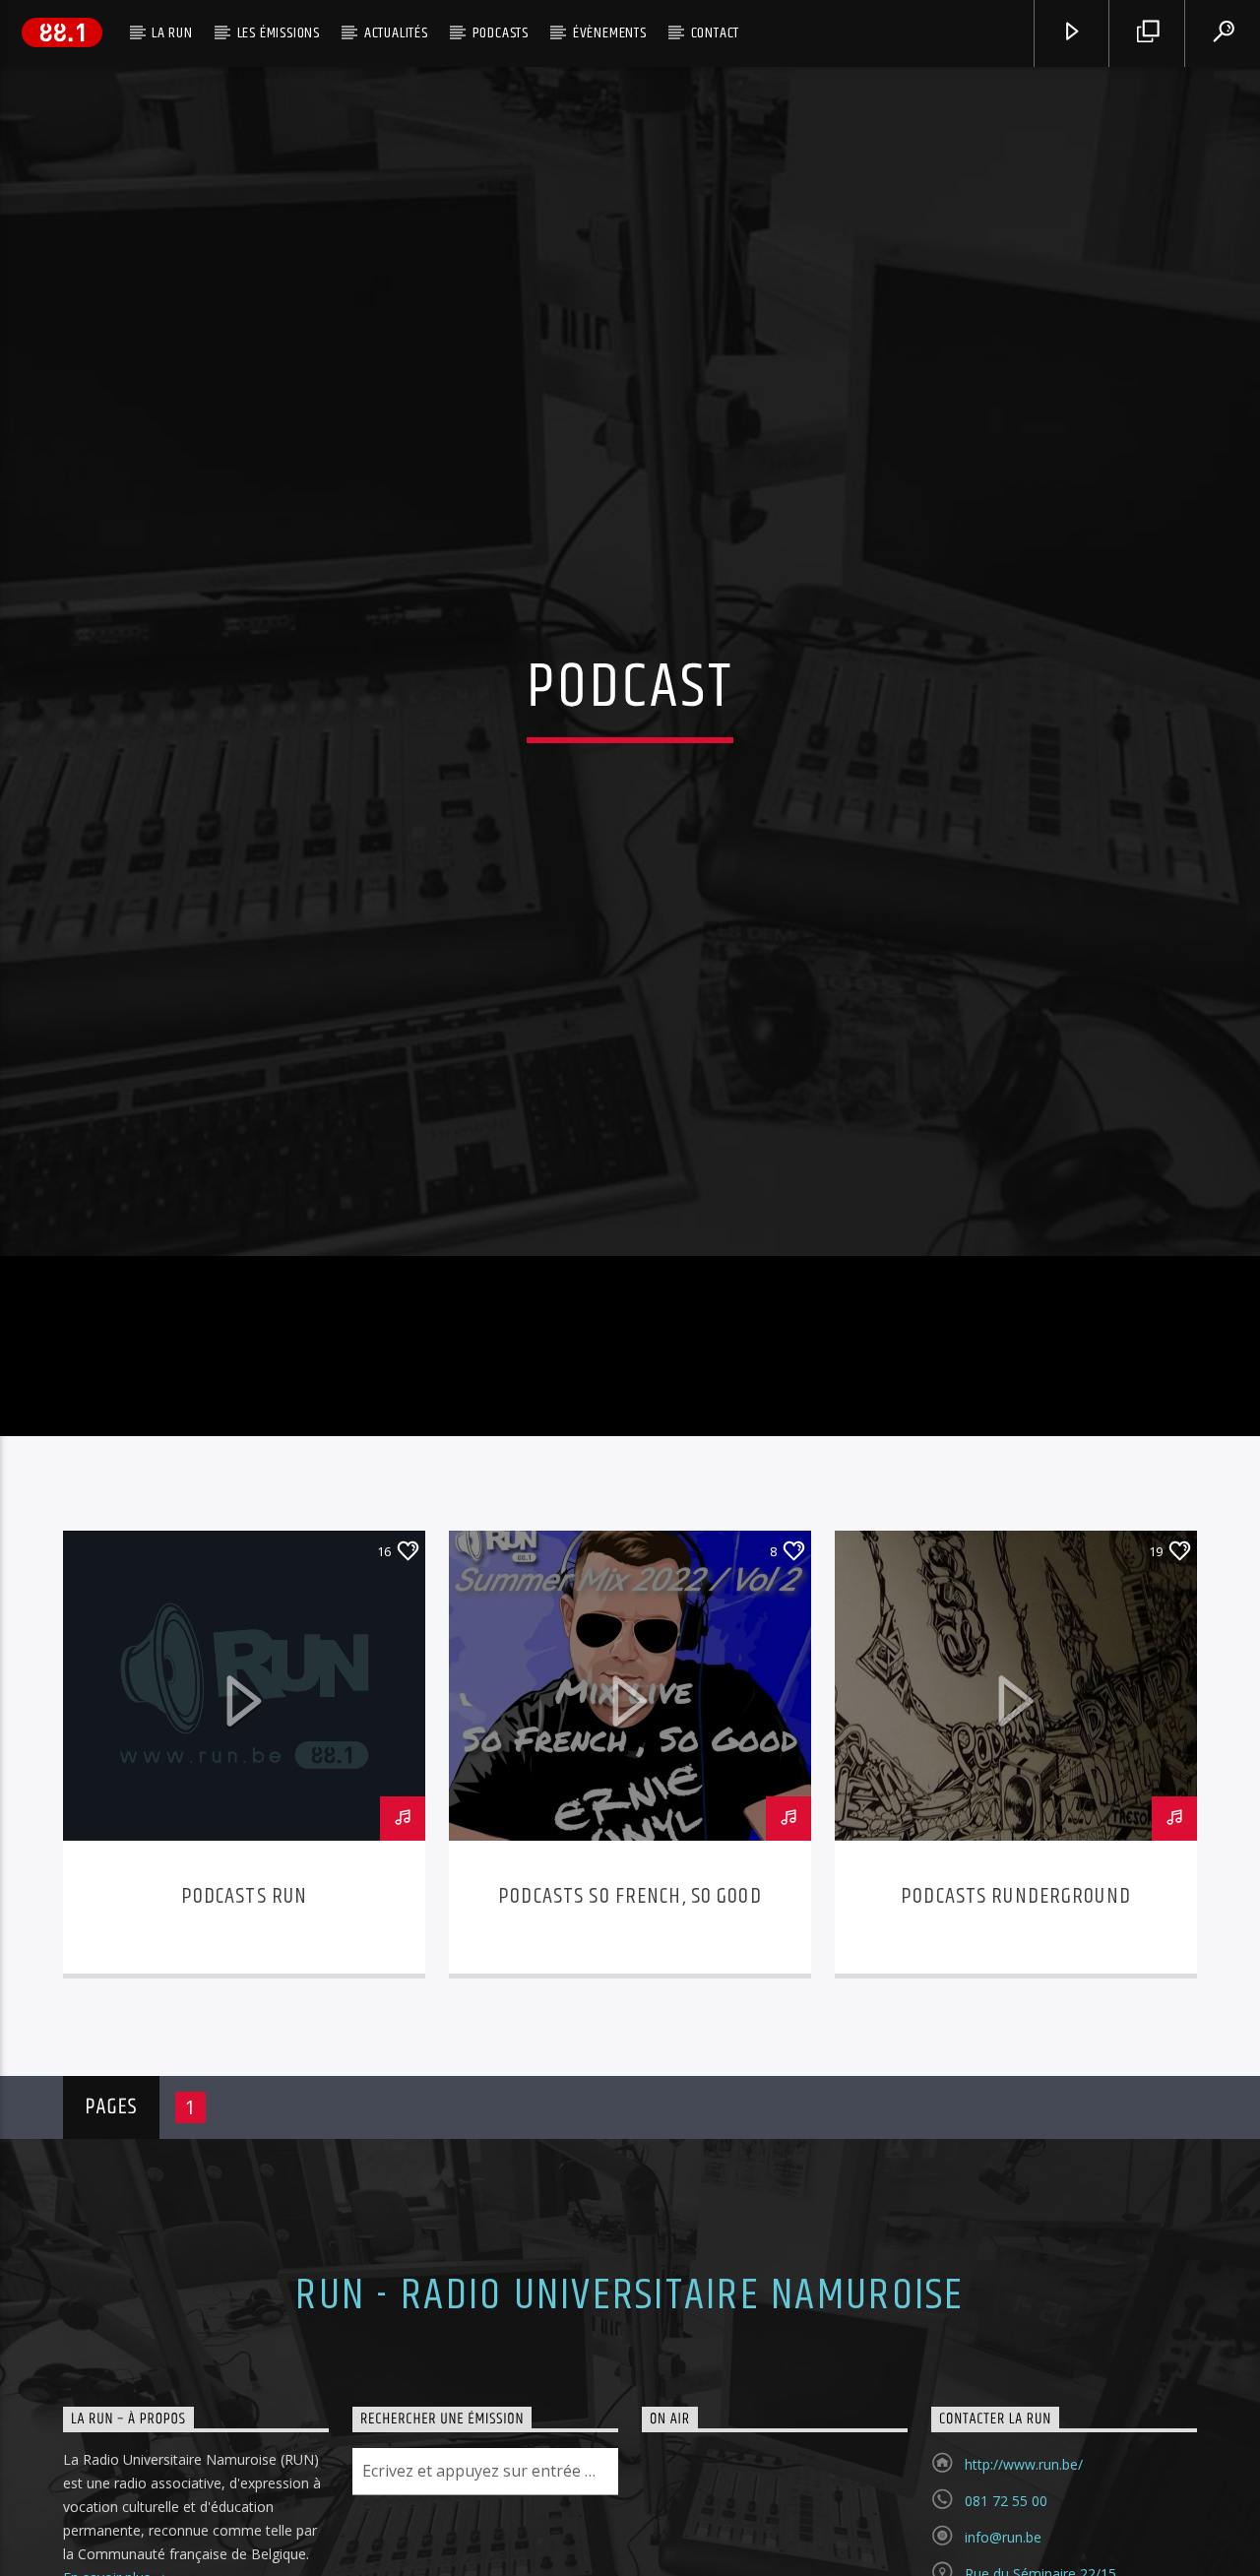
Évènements (610, 33)
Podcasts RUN (245, 2008)
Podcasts (501, 33)
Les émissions (279, 33)
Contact (716, 33)
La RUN (172, 33)
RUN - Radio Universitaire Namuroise (630, 2408)
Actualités (396, 33)
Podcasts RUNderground (1016, 2008)
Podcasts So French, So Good (630, 2008)
